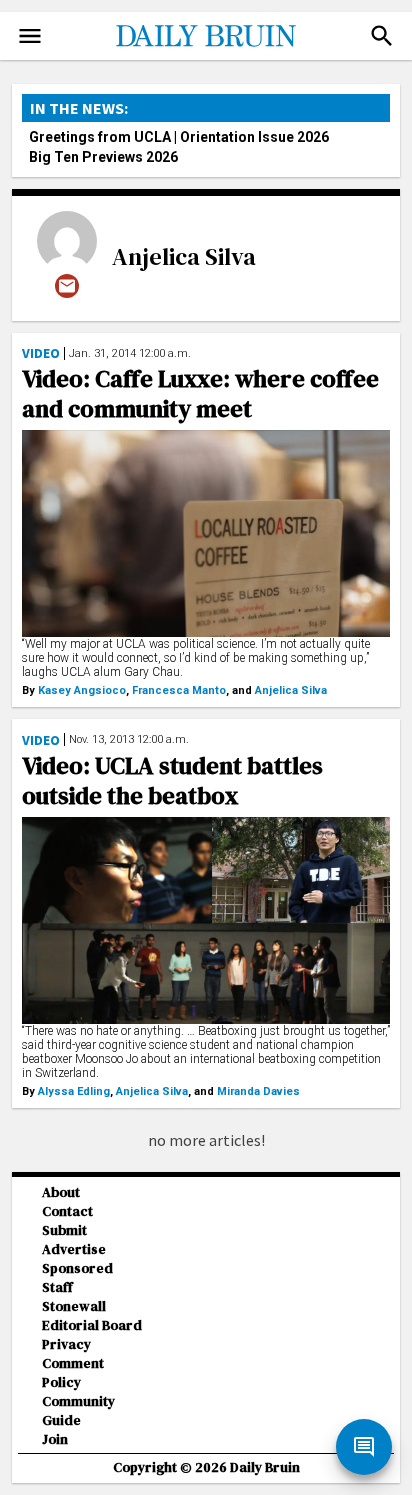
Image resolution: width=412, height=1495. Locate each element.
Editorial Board (92, 1325)
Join (55, 1439)
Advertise (74, 1249)
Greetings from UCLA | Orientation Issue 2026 (179, 137)
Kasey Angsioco (82, 690)
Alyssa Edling (74, 1091)
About (61, 1192)
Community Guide (78, 1411)
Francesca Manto (179, 690)
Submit (64, 1230)
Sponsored (77, 1268)
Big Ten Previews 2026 (103, 157)
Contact (67, 1211)
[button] (382, 36)
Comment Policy (73, 1373)
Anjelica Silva (184, 256)
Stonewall (74, 1306)
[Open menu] (30, 36)
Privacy (66, 1344)
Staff (57, 1287)
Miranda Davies (258, 1091)
